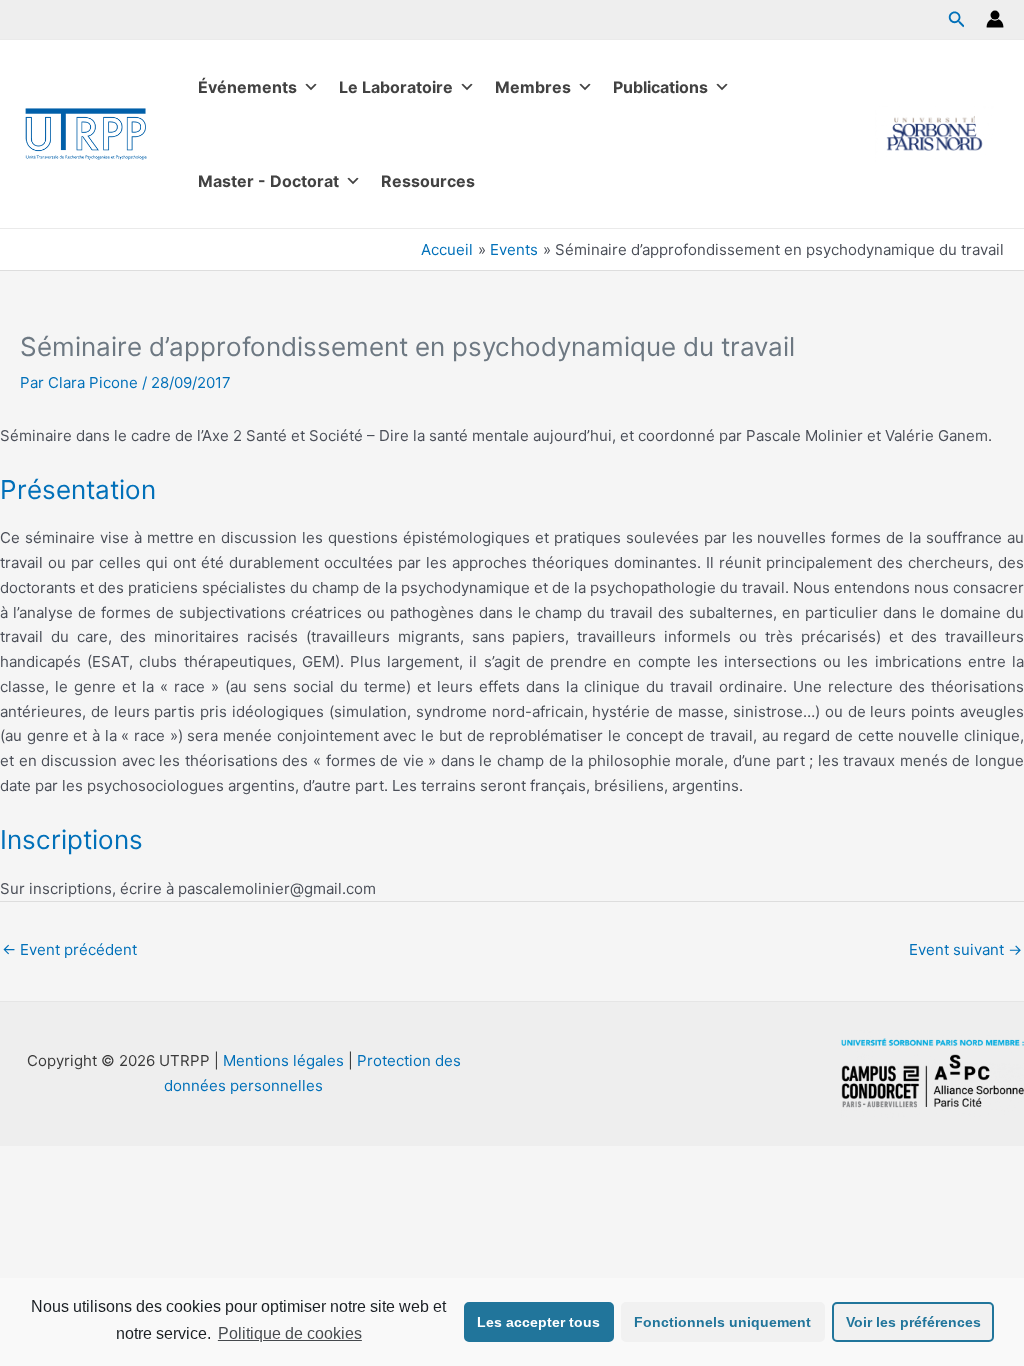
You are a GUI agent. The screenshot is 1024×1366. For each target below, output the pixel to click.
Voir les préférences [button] (913, 1322)
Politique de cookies (290, 1333)
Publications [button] (660, 87)
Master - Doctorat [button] (268, 181)
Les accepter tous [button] (538, 1322)
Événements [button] (247, 87)
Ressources (428, 181)
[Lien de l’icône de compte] (995, 19)
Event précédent (69, 949)
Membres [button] (533, 87)
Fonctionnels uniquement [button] (722, 1322)
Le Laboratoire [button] (396, 87)
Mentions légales (283, 1060)
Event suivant (965, 949)
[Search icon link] (957, 21)
